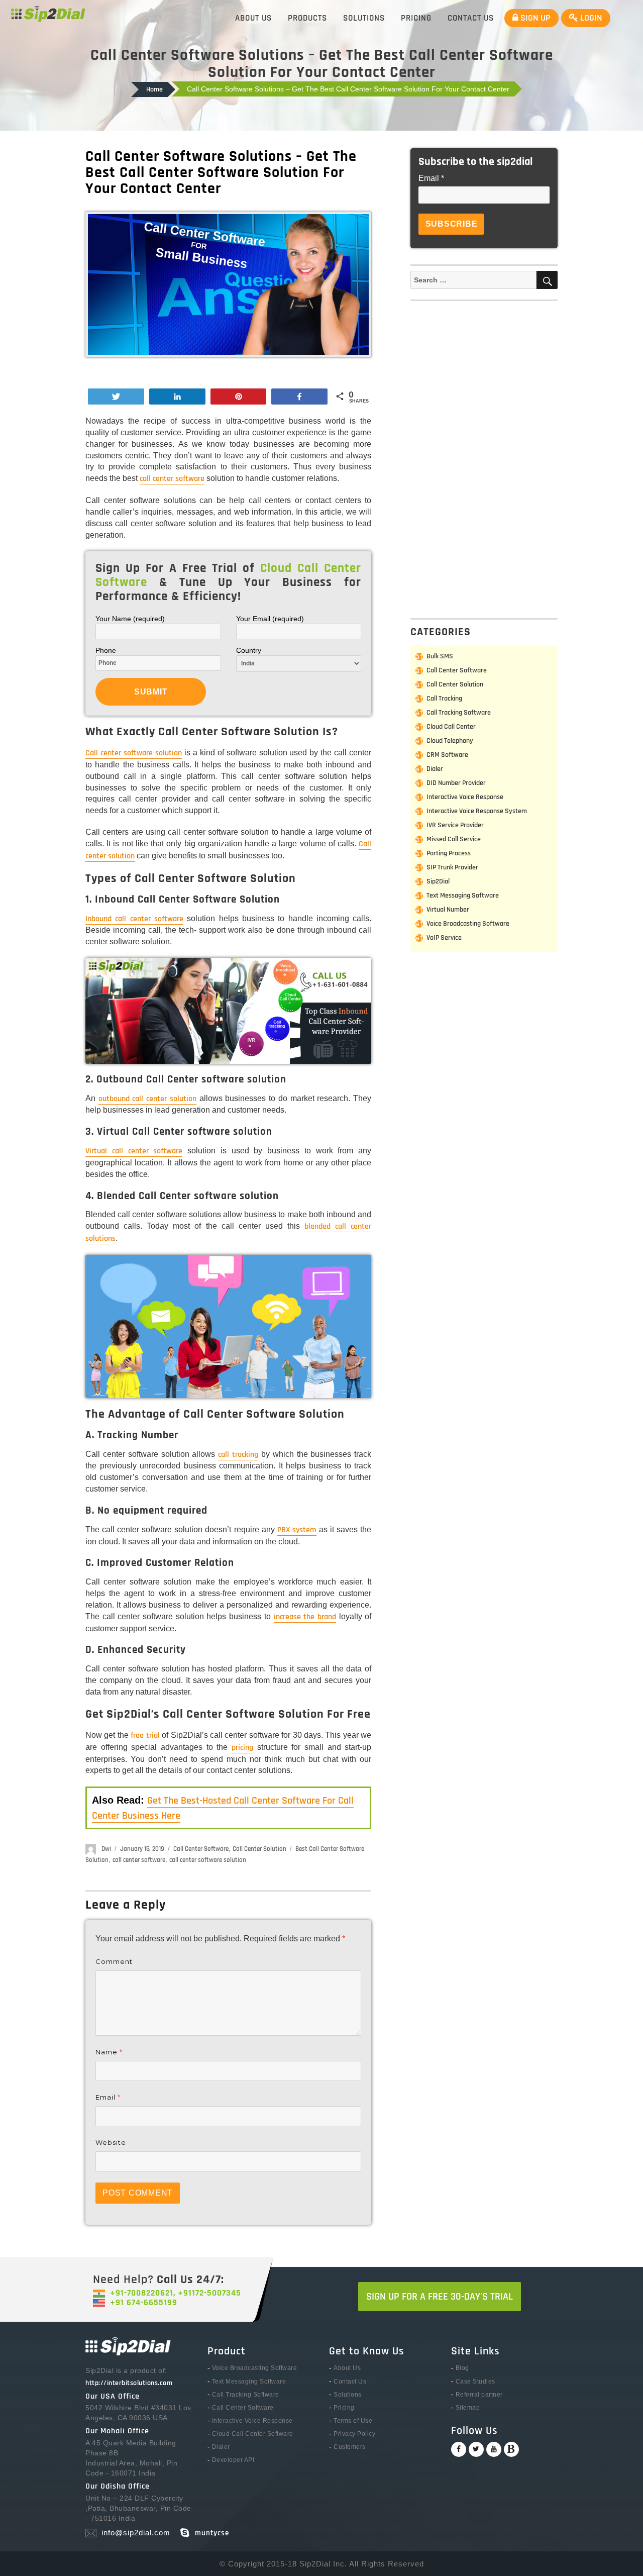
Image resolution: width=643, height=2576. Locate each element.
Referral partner (479, 2395)
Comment (114, 1961)
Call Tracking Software (459, 713)
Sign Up (534, 18)
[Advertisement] (486, 458)
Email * (431, 178)
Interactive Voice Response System (477, 811)
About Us (253, 18)
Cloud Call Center (451, 727)
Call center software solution (134, 753)
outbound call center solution (147, 1099)
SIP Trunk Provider (452, 867)
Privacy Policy (354, 2434)
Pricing (416, 18)
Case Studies (475, 2382)
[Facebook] (459, 2449)
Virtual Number (448, 910)
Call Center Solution (259, 1849)
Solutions (364, 18)
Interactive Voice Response (465, 797)
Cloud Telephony (450, 741)
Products (307, 18)
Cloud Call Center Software (253, 2434)
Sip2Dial (438, 881)
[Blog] (511, 2449)
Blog (462, 2368)
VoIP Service (444, 938)
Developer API (233, 2460)
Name (109, 2052)
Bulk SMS (440, 656)
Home (154, 89)
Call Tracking (444, 699)
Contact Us (471, 18)
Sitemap (468, 2408)
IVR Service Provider (455, 825)
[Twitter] (476, 2449)
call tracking (238, 1455)
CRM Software (447, 755)
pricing (242, 1748)
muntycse (212, 2533)
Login (590, 18)
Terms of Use (353, 2421)
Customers (350, 2447)
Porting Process (449, 853)
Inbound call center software (134, 919)
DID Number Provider (456, 783)
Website (111, 2142)
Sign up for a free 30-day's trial (440, 2297)
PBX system (297, 1530)
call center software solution (208, 1860)
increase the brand (305, 1617)
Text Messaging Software (463, 896)
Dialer (435, 769)
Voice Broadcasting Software (468, 924)
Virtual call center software (134, 1151)
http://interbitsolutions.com (129, 2383)
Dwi (106, 1849)
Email (108, 2097)
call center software (172, 479)
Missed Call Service (454, 839)
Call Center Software (201, 1849)
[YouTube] (494, 2449)
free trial (145, 1736)
